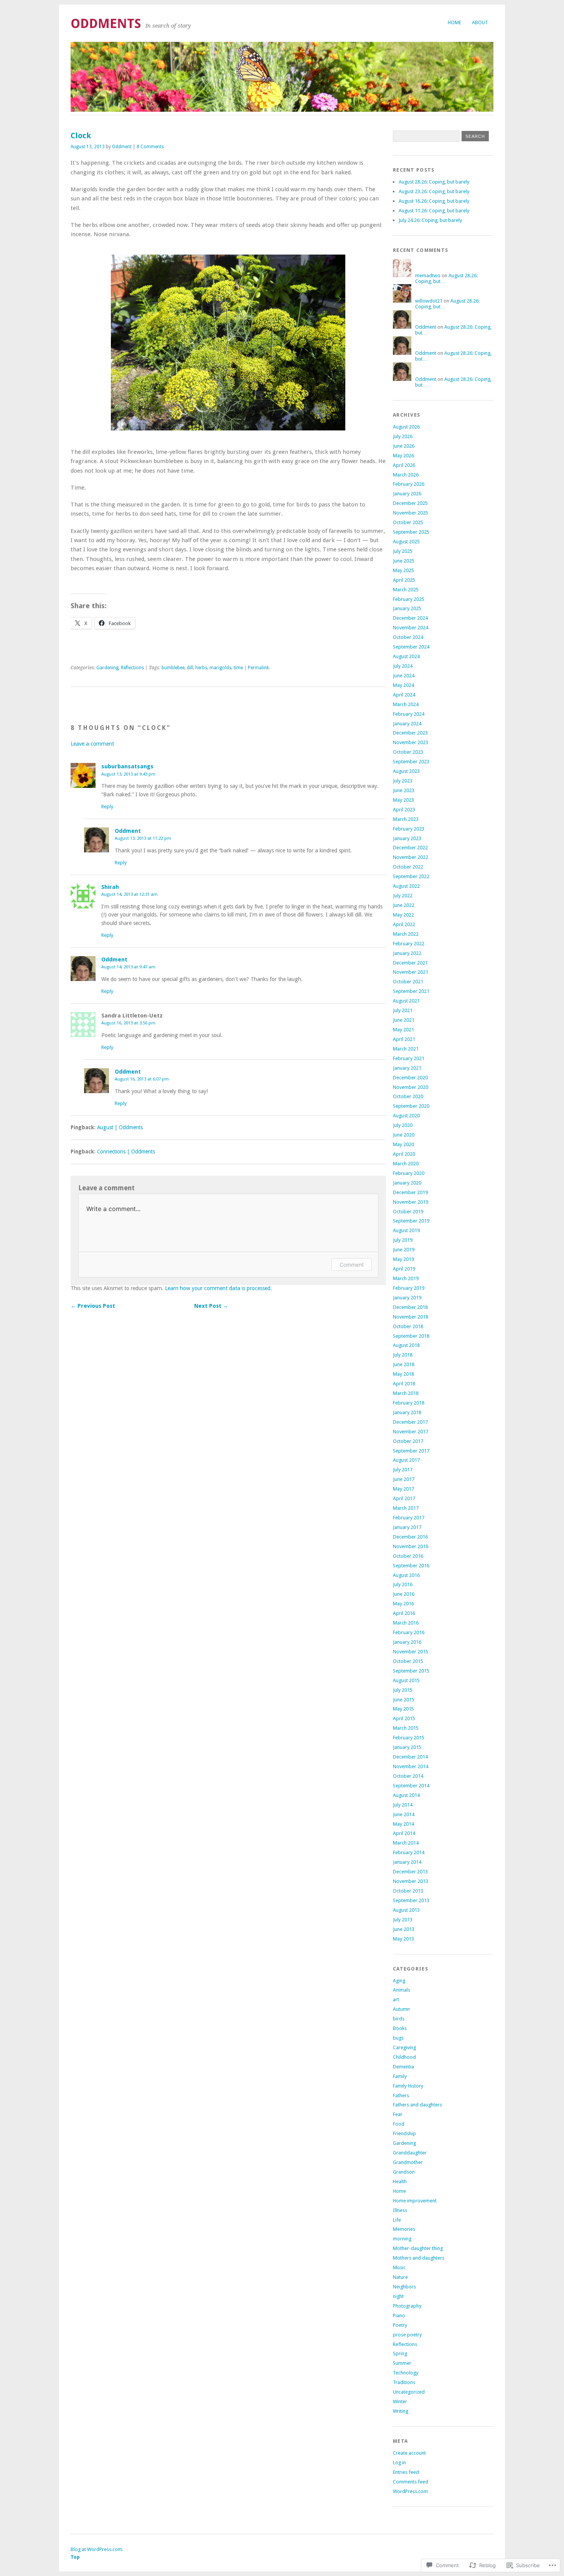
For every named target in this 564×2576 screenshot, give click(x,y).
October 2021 (408, 982)
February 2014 (409, 1852)
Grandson (404, 2172)
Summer (402, 2363)
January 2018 (407, 1412)
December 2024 (410, 618)
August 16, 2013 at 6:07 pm (142, 1079)
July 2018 (403, 1355)
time (238, 668)
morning (402, 2239)
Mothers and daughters (419, 2258)
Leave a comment (92, 744)
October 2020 (408, 1096)
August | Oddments (120, 1127)
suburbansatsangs (127, 766)
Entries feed (406, 2472)
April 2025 (404, 580)
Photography (407, 2306)
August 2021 (406, 1001)
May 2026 (403, 456)
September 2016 (411, 1566)
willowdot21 (429, 301)
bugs (398, 2038)
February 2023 (409, 829)
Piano (399, 2315)
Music (399, 2267)
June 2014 (404, 1814)
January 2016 (407, 1642)
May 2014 (403, 1824)
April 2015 (404, 1718)
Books (400, 2028)
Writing (401, 2411)
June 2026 (404, 446)
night (398, 2296)
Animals (402, 1990)
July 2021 (403, 1010)
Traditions (404, 2382)
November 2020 (411, 1087)
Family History (408, 2086)
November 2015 (411, 1652)
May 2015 (403, 1709)
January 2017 (407, 1527)
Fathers (401, 2095)
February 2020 (409, 1173)
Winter (400, 2401)
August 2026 (406, 427)
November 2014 (411, 1766)
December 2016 (410, 1537)
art (396, 1999)
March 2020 (406, 1164)
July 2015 (403, 1690)
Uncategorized (409, 2392)
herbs (201, 668)
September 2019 (411, 1221)
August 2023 (406, 771)
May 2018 (403, 1374)
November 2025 (411, 513)
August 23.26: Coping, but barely (434, 191)
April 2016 (404, 1613)
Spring (400, 2353)
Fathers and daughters (417, 2105)
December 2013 (410, 1872)
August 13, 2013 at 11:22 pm (143, 838)
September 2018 (411, 1336)
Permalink (258, 668)
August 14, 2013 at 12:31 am (129, 894)
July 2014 (403, 1805)
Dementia (403, 2067)
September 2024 (411, 647)
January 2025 (407, 608)
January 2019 (407, 1298)
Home (454, 22)
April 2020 (404, 1154)
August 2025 (406, 542)
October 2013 (408, 1891)
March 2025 (406, 590)
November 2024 (411, 628)
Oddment (122, 147)
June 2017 (404, 1479)
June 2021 (404, 1020)
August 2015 (406, 1680)
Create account (409, 2453)
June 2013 (404, 1929)
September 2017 (411, 1451)
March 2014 (406, 1843)
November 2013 (411, 1881)
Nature (400, 2277)
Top (75, 2557)
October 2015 (408, 1661)
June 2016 (404, 1594)
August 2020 (406, 1116)
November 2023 (411, 742)
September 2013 (411, 1900)
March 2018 (406, 1393)
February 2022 (409, 944)
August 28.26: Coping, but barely (434, 182)
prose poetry (407, 2335)
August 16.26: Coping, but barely (434, 201)
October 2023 (408, 752)
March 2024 (406, 704)
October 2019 (408, 1212)
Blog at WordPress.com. (97, 2549)
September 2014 (411, 1786)
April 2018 (404, 1384)
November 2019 (411, 1202)
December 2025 (410, 503)
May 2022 (403, 915)
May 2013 (403, 1939)
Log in (399, 2463)
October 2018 (408, 1326)
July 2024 (403, 666)
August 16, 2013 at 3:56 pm (128, 1023)
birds (399, 2019)
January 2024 (407, 724)
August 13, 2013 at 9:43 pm (128, 774)
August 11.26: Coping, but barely (434, 211)
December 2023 (410, 733)
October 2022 (408, 867)
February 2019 (409, 1288)
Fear (398, 2114)
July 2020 (403, 1125)
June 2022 (404, 905)
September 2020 (411, 1106)
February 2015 (409, 1738)
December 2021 (410, 963)
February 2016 (409, 1632)
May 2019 (403, 1259)
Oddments (106, 24)
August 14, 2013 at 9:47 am (128, 967)
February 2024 (409, 714)
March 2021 (406, 1049)
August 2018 (406, 1345)
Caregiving (404, 2047)
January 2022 (407, 953)
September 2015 (411, 1671)
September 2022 (411, 876)
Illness (400, 2210)
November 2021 (411, 972)
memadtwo (428, 275)
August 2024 (406, 656)
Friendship (404, 2133)
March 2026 (406, 475)
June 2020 (404, 1135)
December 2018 (410, 1307)
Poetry (400, 2325)
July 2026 (403, 436)
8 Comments (150, 147)
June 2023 (404, 790)
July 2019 (403, 1240)
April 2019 (404, 1269)
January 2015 (407, 1747)
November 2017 (411, 1432)
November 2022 (411, 857)
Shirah (110, 887)
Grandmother (408, 2162)
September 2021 (411, 991)
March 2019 (406, 1278)
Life (397, 2220)
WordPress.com (410, 2491)
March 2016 (406, 1623)
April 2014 (404, 1833)
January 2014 (407, 1862)
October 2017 (408, 1441)
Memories (404, 2229)
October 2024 (408, 637)
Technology (406, 2373)
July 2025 (403, 551)
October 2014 (408, 1776)
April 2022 (404, 924)
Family (400, 2076)
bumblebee (173, 668)
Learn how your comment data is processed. (219, 1288)
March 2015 (406, 1728)
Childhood (404, 2057)
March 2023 (406, 819)
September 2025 (411, 532)
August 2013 (406, 1910)
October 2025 (408, 522)
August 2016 (406, 1575)
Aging (399, 1981)
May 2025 (403, 570)
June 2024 (404, 676)
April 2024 (404, 695)
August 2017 (406, 1460)
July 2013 (403, 1920)
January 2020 (407, 1183)
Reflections (132, 668)
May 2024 (403, 685)
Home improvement (415, 2201)
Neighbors (404, 2287)
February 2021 (409, 1058)
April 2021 (404, 1039)
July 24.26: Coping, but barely (430, 220)
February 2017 (409, 1518)
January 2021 (407, 1068)
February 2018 (409, 1403)
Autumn (401, 2009)
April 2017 (404, 1498)
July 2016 (403, 1584)
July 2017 (403, 1470)
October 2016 (408, 1556)
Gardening (107, 668)
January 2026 (407, 494)
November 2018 (411, 1317)
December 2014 (410, 1757)
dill (190, 668)
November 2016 (411, 1546)
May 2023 (403, 800)
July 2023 (403, 781)
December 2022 (410, 848)
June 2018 (404, 1364)
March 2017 (406, 1508)
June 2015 (404, 1700)
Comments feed (411, 2482)
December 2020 (410, 1078)
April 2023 (404, 810)
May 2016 (403, 1604)
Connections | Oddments (126, 1152)
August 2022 (406, 886)
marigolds (220, 668)
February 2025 (409, 599)
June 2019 (404, 1250)
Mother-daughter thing (418, 2248)
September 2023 (411, 762)
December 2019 (410, 1192)
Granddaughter (410, 2153)
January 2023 (407, 838)
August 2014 (406, 1795)
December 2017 (410, 1422)
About (480, 22)
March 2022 (406, 934)
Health (400, 2181)
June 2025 (404, 561)
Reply (107, 807)
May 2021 (403, 1030)
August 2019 (406, 1230)
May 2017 (403, 1489)
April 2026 (404, 465)
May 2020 (403, 1144)
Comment (352, 1265)
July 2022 (403, 896)
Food (399, 2124)
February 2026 (409, 484)
